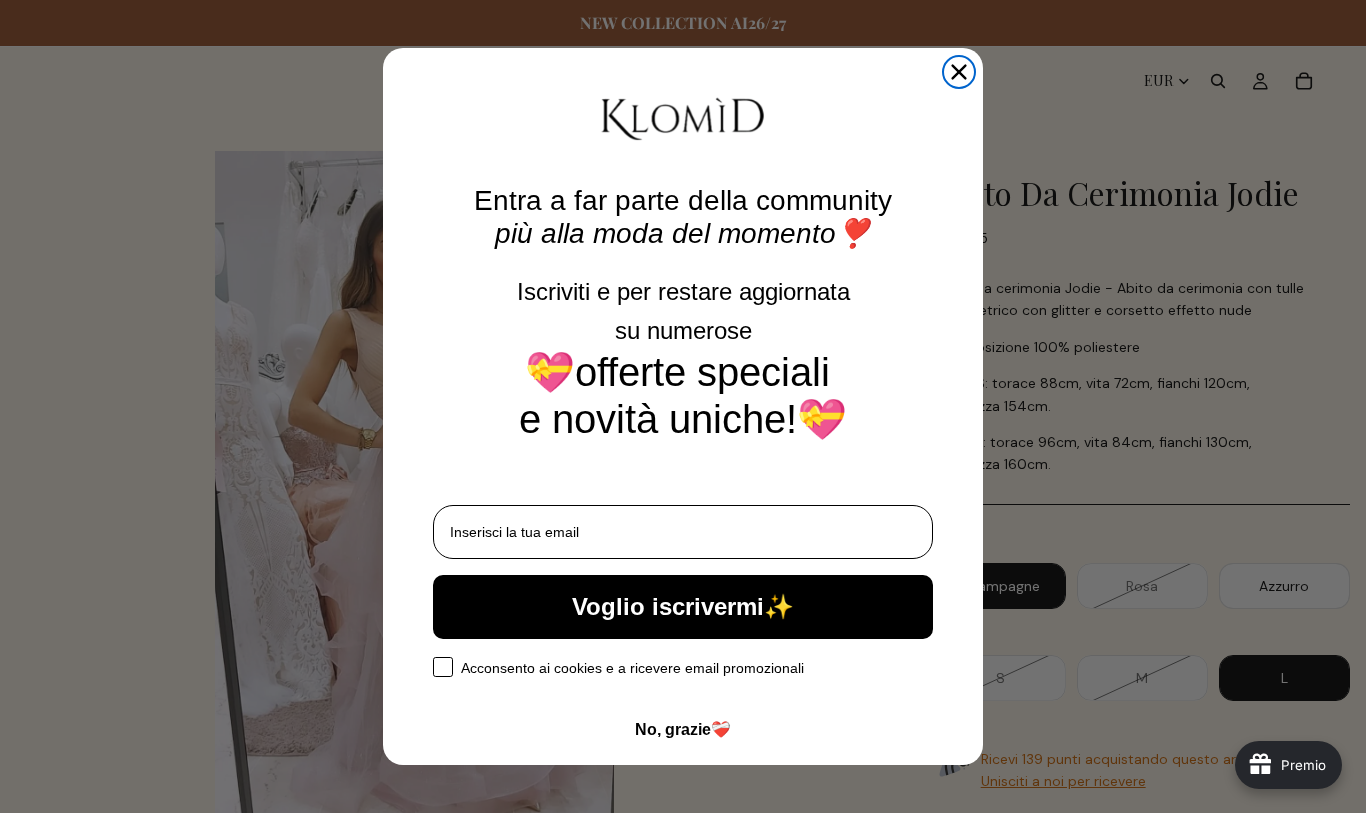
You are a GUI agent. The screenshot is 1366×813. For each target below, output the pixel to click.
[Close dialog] (959, 72)
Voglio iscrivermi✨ (683, 606)
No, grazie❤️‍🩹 (683, 729)
